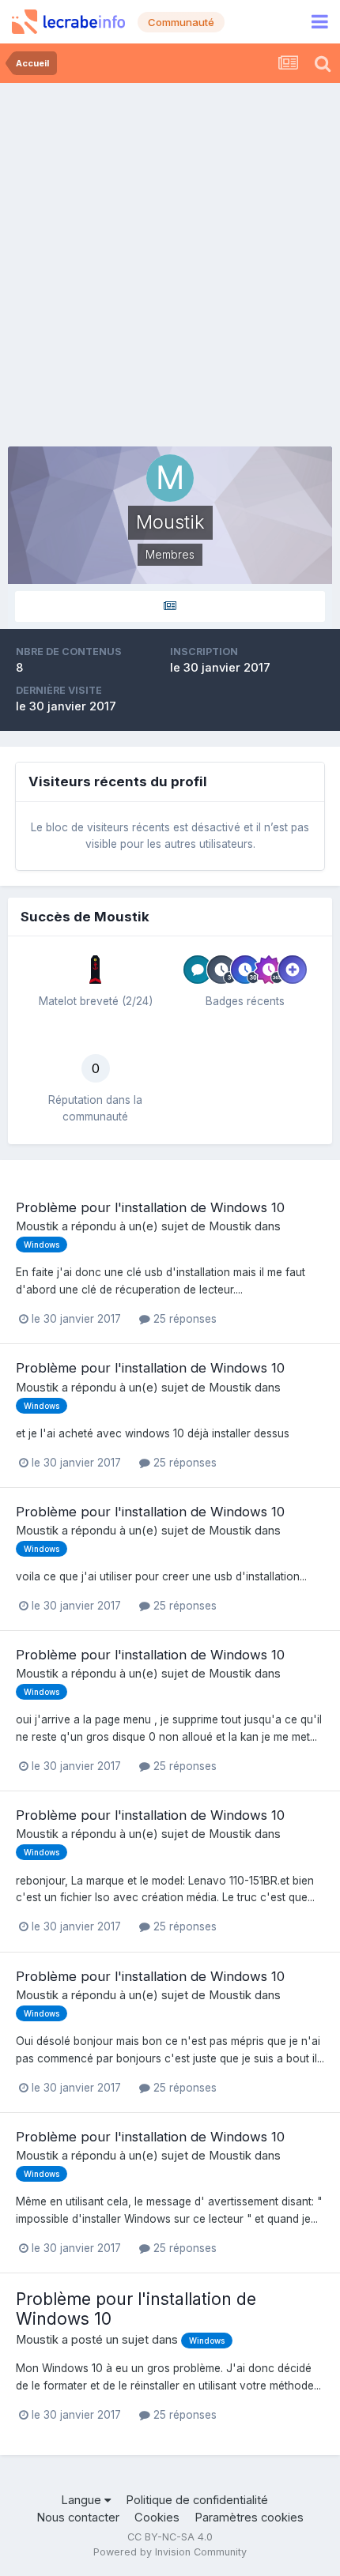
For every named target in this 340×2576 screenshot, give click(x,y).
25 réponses (183, 1319)
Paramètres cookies (249, 2518)
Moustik (37, 1226)
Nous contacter (78, 2518)
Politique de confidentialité (197, 2500)
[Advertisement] (170, 261)
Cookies (157, 2518)
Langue (83, 2500)
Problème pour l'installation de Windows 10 (150, 1207)
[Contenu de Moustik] (170, 606)
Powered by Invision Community (170, 2552)
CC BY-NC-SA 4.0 (170, 2537)
